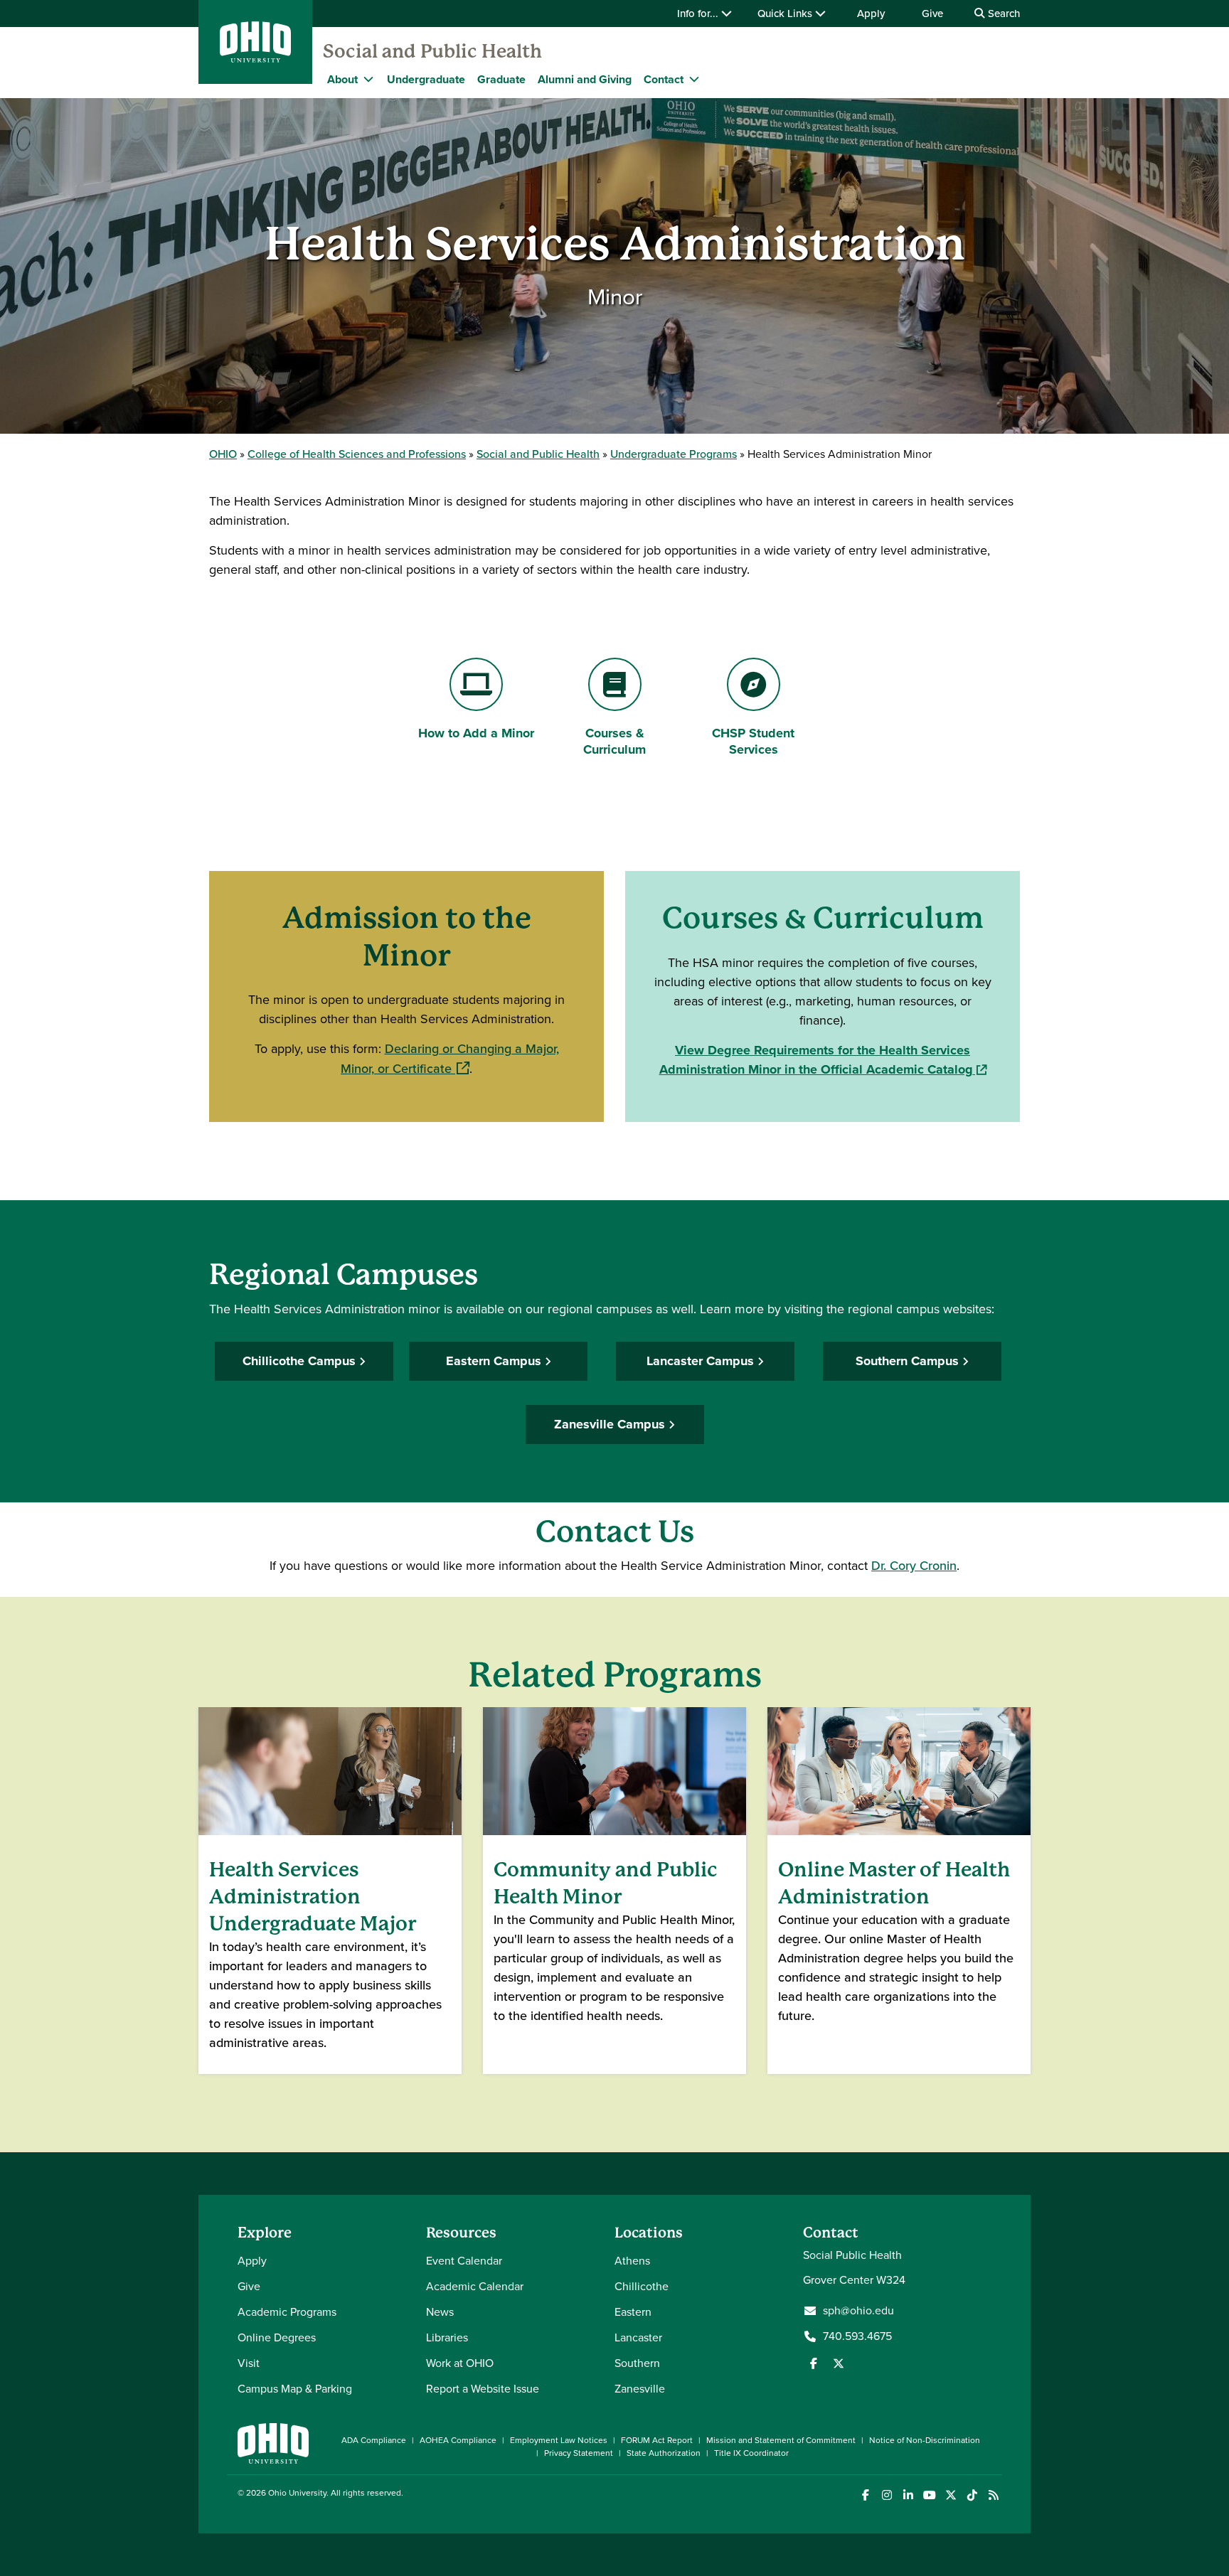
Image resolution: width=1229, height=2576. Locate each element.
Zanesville (640, 2389)
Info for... (699, 14)
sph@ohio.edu (858, 2311)
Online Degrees (277, 2337)
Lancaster (638, 2337)
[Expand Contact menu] (694, 79)
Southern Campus (907, 1361)
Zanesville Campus (610, 1424)
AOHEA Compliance (458, 2440)
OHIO (223, 454)
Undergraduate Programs (674, 454)
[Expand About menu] (368, 79)
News (440, 2312)
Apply (871, 14)
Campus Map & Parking (295, 2389)
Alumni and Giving (585, 79)
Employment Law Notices (559, 2440)
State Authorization (664, 2453)
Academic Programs (287, 2312)
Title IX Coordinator (751, 2453)
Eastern (633, 2312)
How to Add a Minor (476, 733)
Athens (632, 2261)
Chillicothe (642, 2286)
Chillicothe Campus (299, 1361)
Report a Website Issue (483, 2389)
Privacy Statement (579, 2453)
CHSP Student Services (753, 741)
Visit (249, 2363)
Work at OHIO (460, 2363)
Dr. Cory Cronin (914, 1566)
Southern (637, 2363)
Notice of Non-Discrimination (925, 2440)
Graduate (501, 79)
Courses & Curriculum (614, 741)
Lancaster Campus (700, 1361)
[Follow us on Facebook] (814, 2363)
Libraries (447, 2337)
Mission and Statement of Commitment (781, 2440)
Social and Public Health (432, 51)
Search (1002, 14)
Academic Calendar (475, 2286)
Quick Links (786, 14)
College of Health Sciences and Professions (357, 454)
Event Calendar (464, 2261)
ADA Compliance (374, 2440)
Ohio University (297, 2493)
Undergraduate (426, 79)
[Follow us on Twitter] (839, 2363)
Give (932, 14)
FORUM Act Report (657, 2440)
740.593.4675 (857, 2336)
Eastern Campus (494, 1361)
